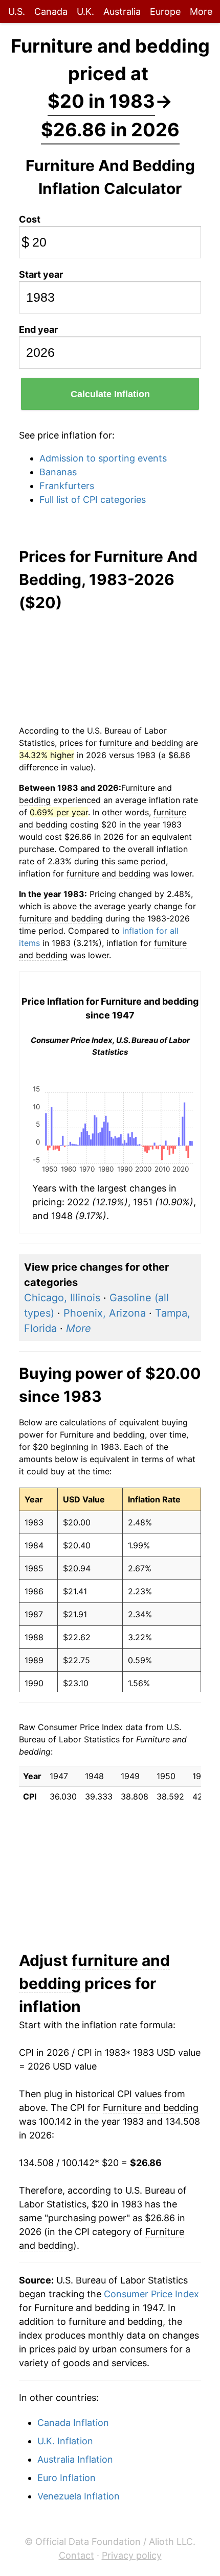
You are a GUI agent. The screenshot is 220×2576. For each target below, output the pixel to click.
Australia (122, 11)
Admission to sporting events (103, 458)
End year (38, 330)
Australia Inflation (75, 2459)
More (201, 11)
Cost (30, 219)
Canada (51, 11)
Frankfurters (67, 486)
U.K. (85, 11)
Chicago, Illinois (62, 1298)
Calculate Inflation (110, 394)
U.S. (17, 11)
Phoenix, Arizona (105, 1313)
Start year (41, 274)
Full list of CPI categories (93, 500)
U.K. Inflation (65, 2441)
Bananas (58, 472)
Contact (76, 2555)
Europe (165, 11)
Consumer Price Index (151, 2294)
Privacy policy (132, 2555)
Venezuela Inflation (79, 2496)
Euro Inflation (67, 2478)
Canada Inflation (73, 2423)
